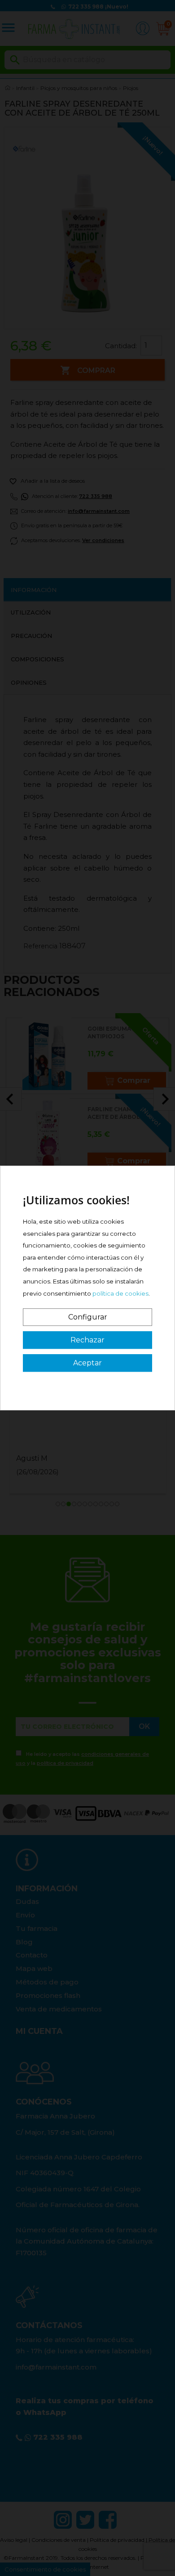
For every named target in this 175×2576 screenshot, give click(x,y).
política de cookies (120, 1293)
